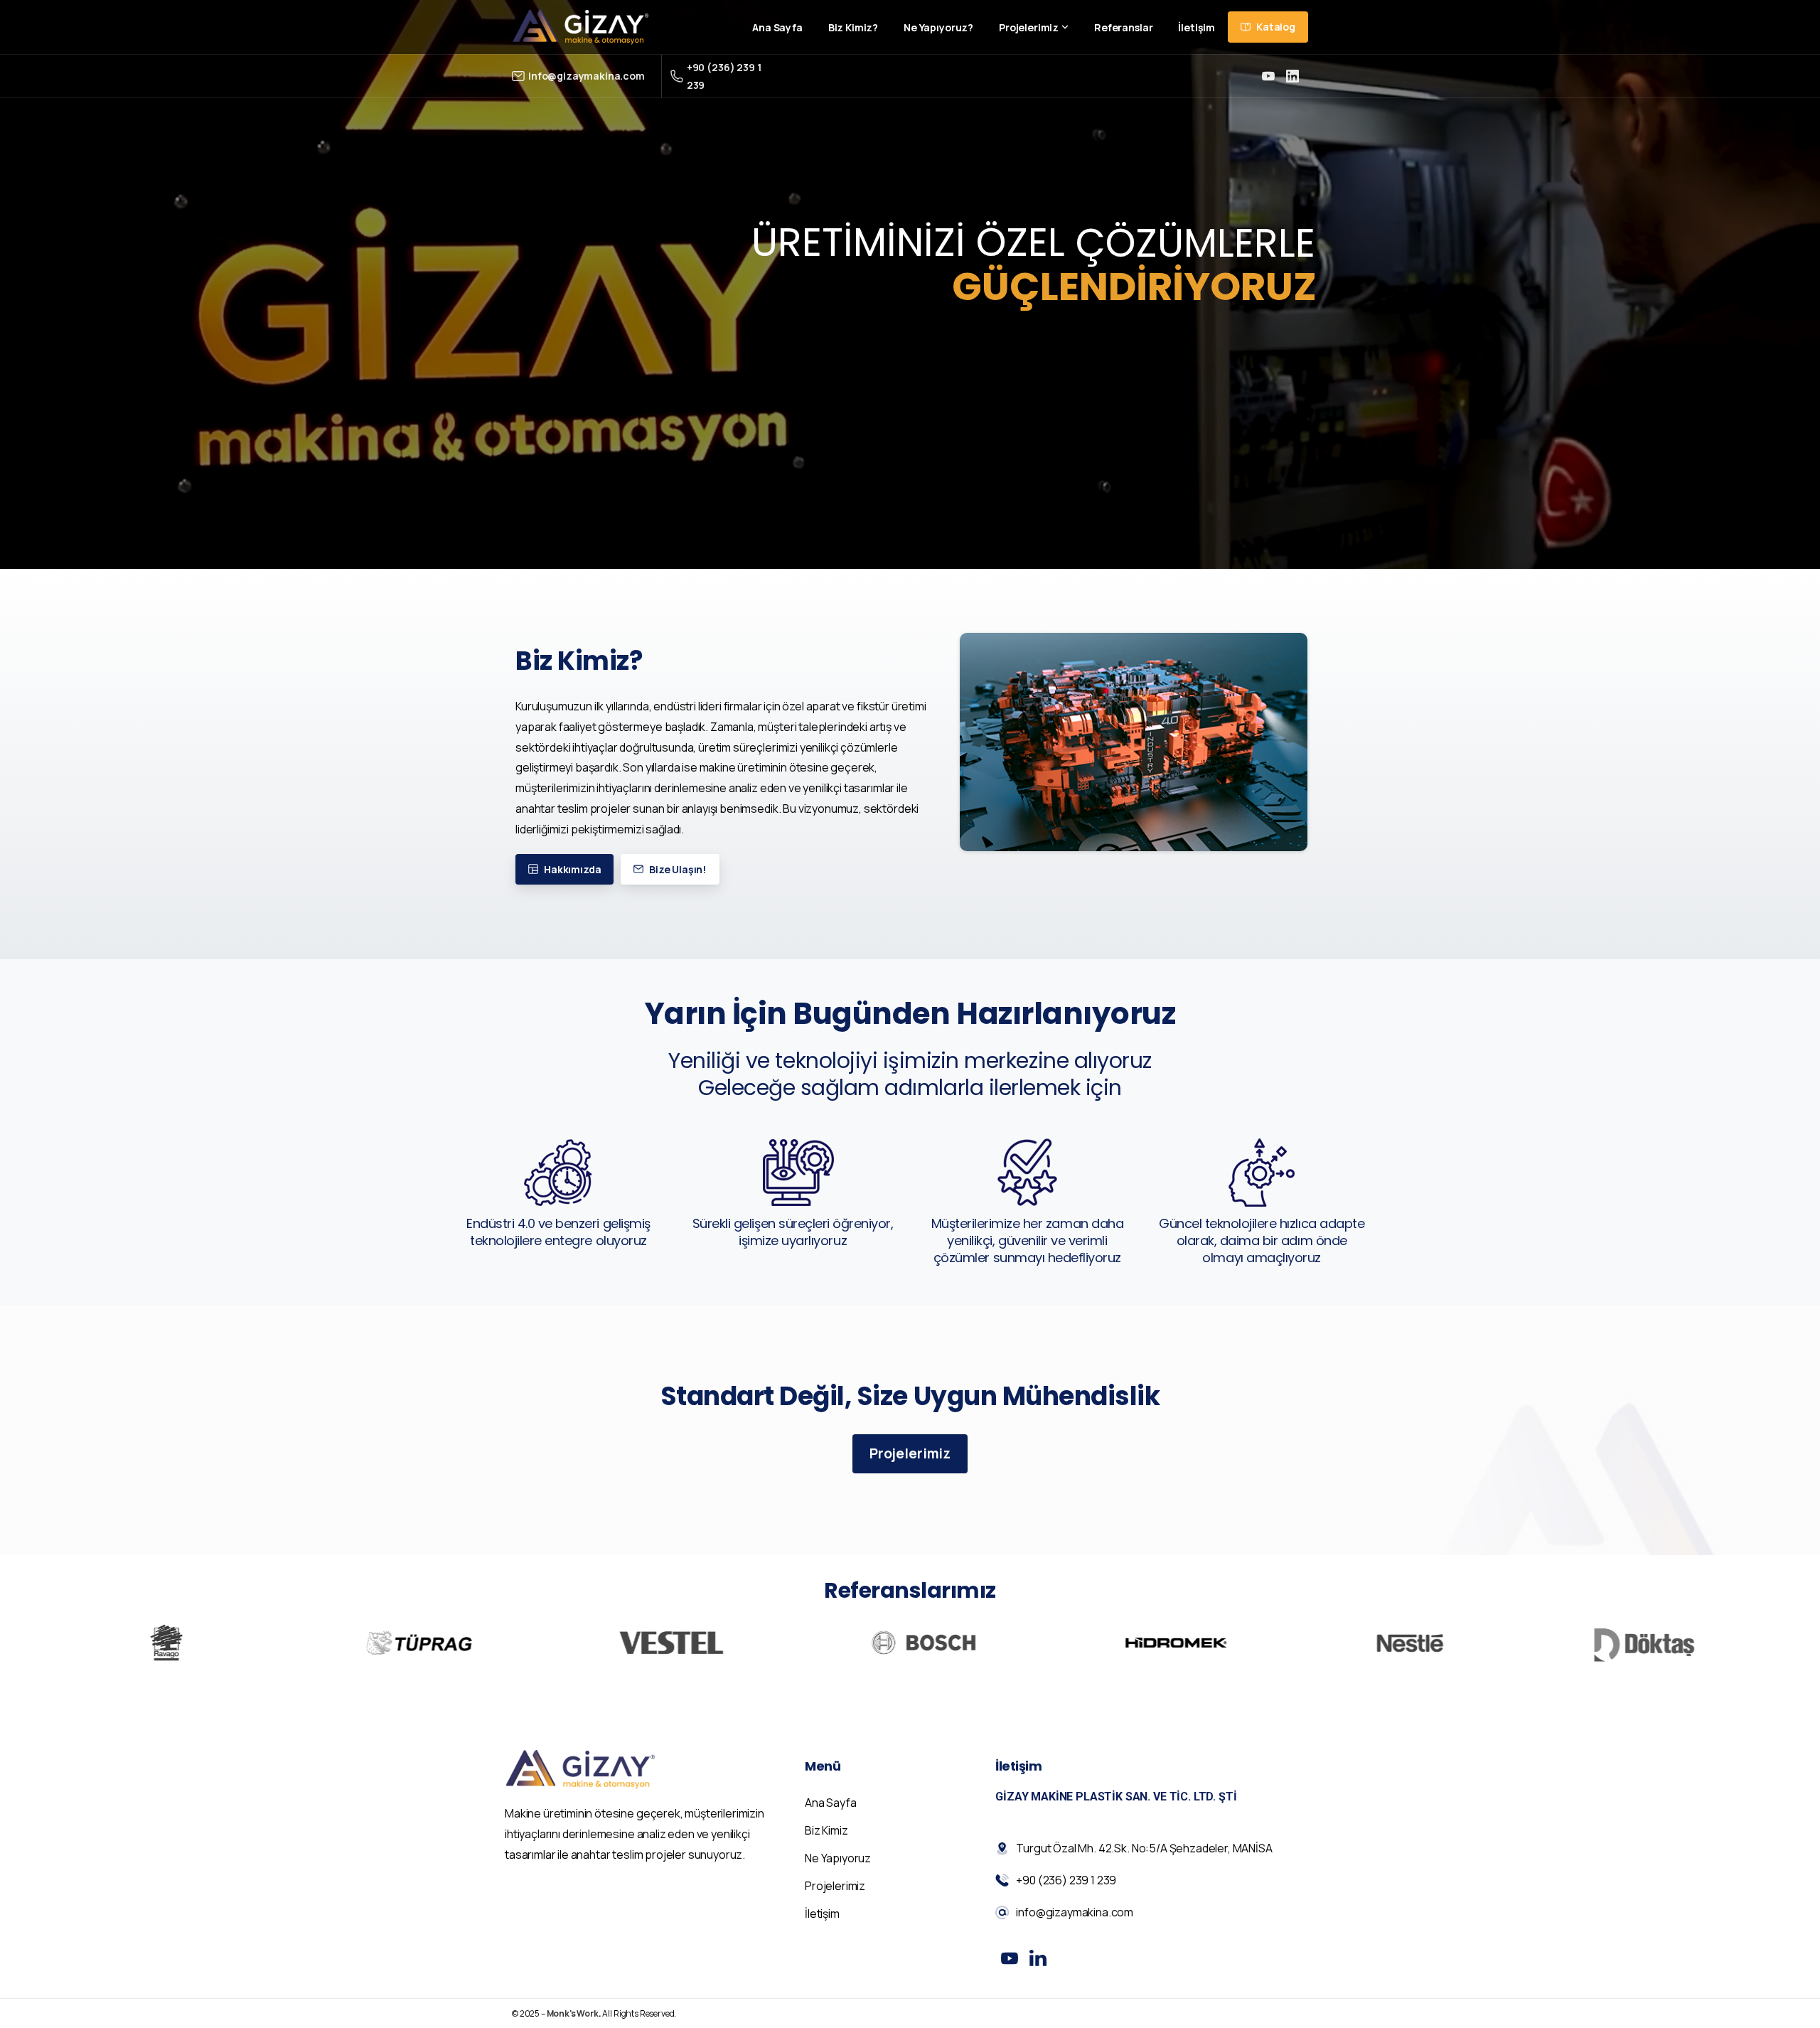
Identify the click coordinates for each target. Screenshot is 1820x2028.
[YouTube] (1268, 76)
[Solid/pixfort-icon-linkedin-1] (1038, 1958)
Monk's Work (573, 2013)
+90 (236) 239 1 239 (724, 76)
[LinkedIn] (1292, 76)
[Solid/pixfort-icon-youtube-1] (1010, 1958)
